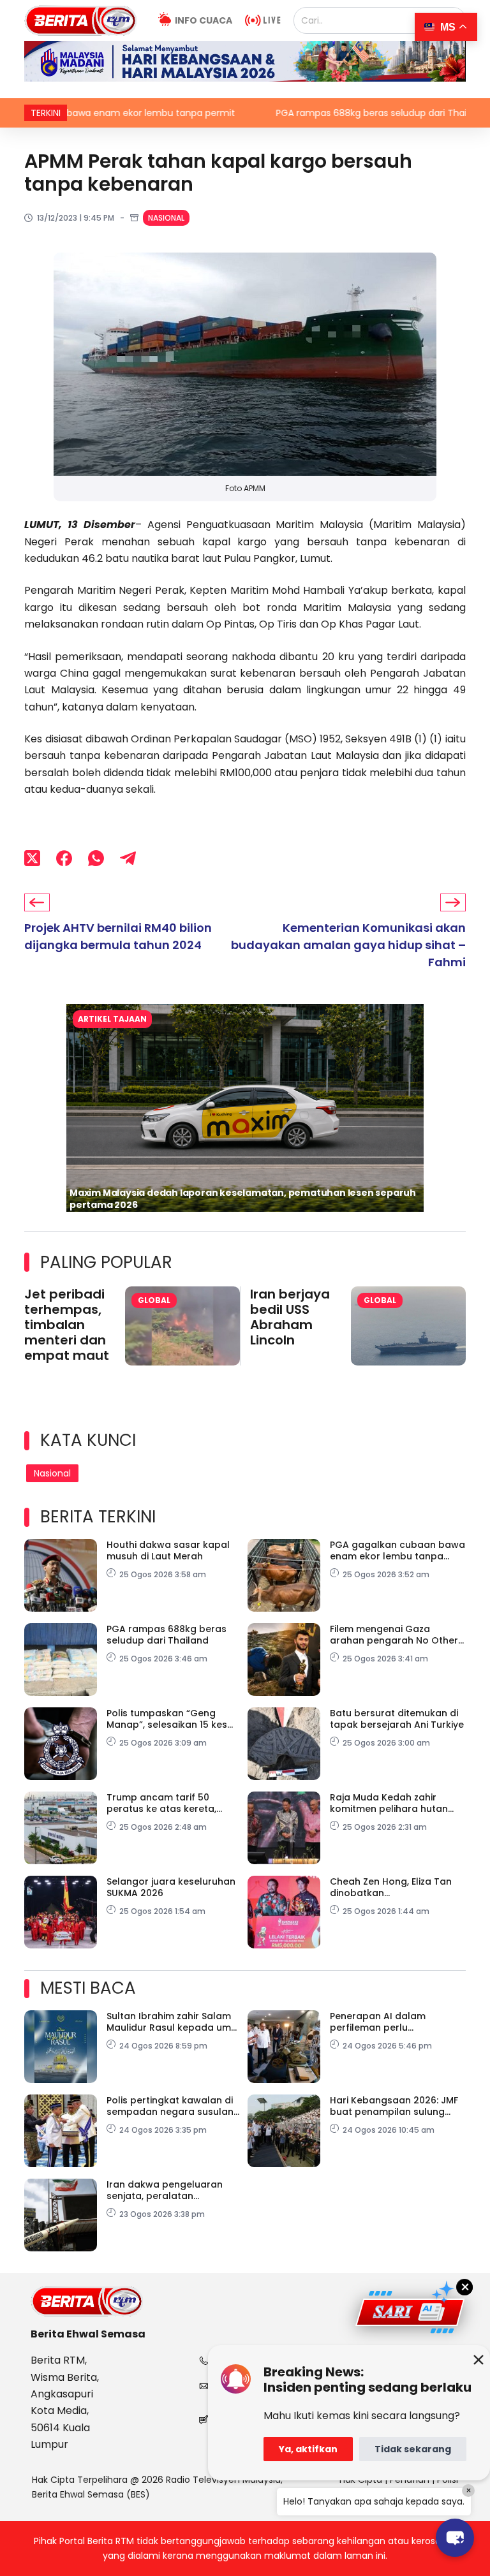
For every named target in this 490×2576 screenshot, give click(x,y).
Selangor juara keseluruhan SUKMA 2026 (171, 1887)
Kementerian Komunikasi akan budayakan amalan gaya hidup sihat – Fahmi (348, 945)
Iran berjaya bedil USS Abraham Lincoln (290, 1317)
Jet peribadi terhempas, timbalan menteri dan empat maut (67, 1325)
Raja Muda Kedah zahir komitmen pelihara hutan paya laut (389, 1803)
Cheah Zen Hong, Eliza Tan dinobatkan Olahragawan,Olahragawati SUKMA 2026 (396, 1887)
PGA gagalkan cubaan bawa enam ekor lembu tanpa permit (397, 1550)
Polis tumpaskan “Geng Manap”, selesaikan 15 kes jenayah (167, 1719)
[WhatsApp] (96, 858)
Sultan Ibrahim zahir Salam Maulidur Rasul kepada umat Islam (174, 2022)
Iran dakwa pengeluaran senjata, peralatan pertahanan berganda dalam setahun (165, 2190)
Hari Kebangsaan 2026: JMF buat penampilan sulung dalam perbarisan (394, 2106)
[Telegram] (128, 858)
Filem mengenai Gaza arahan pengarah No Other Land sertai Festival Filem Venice (394, 1635)
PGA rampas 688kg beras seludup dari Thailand (309, 113)
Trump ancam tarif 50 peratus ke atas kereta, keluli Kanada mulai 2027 (165, 1803)
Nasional (166, 218)
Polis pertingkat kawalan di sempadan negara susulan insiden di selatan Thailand (170, 2106)
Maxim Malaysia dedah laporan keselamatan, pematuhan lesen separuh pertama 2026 (243, 1199)
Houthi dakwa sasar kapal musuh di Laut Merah (168, 1550)
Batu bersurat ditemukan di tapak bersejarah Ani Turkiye (397, 1719)
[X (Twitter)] (32, 858)
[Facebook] (64, 858)
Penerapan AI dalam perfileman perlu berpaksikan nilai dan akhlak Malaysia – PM (397, 2022)
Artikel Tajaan (112, 1019)
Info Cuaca (204, 20)
